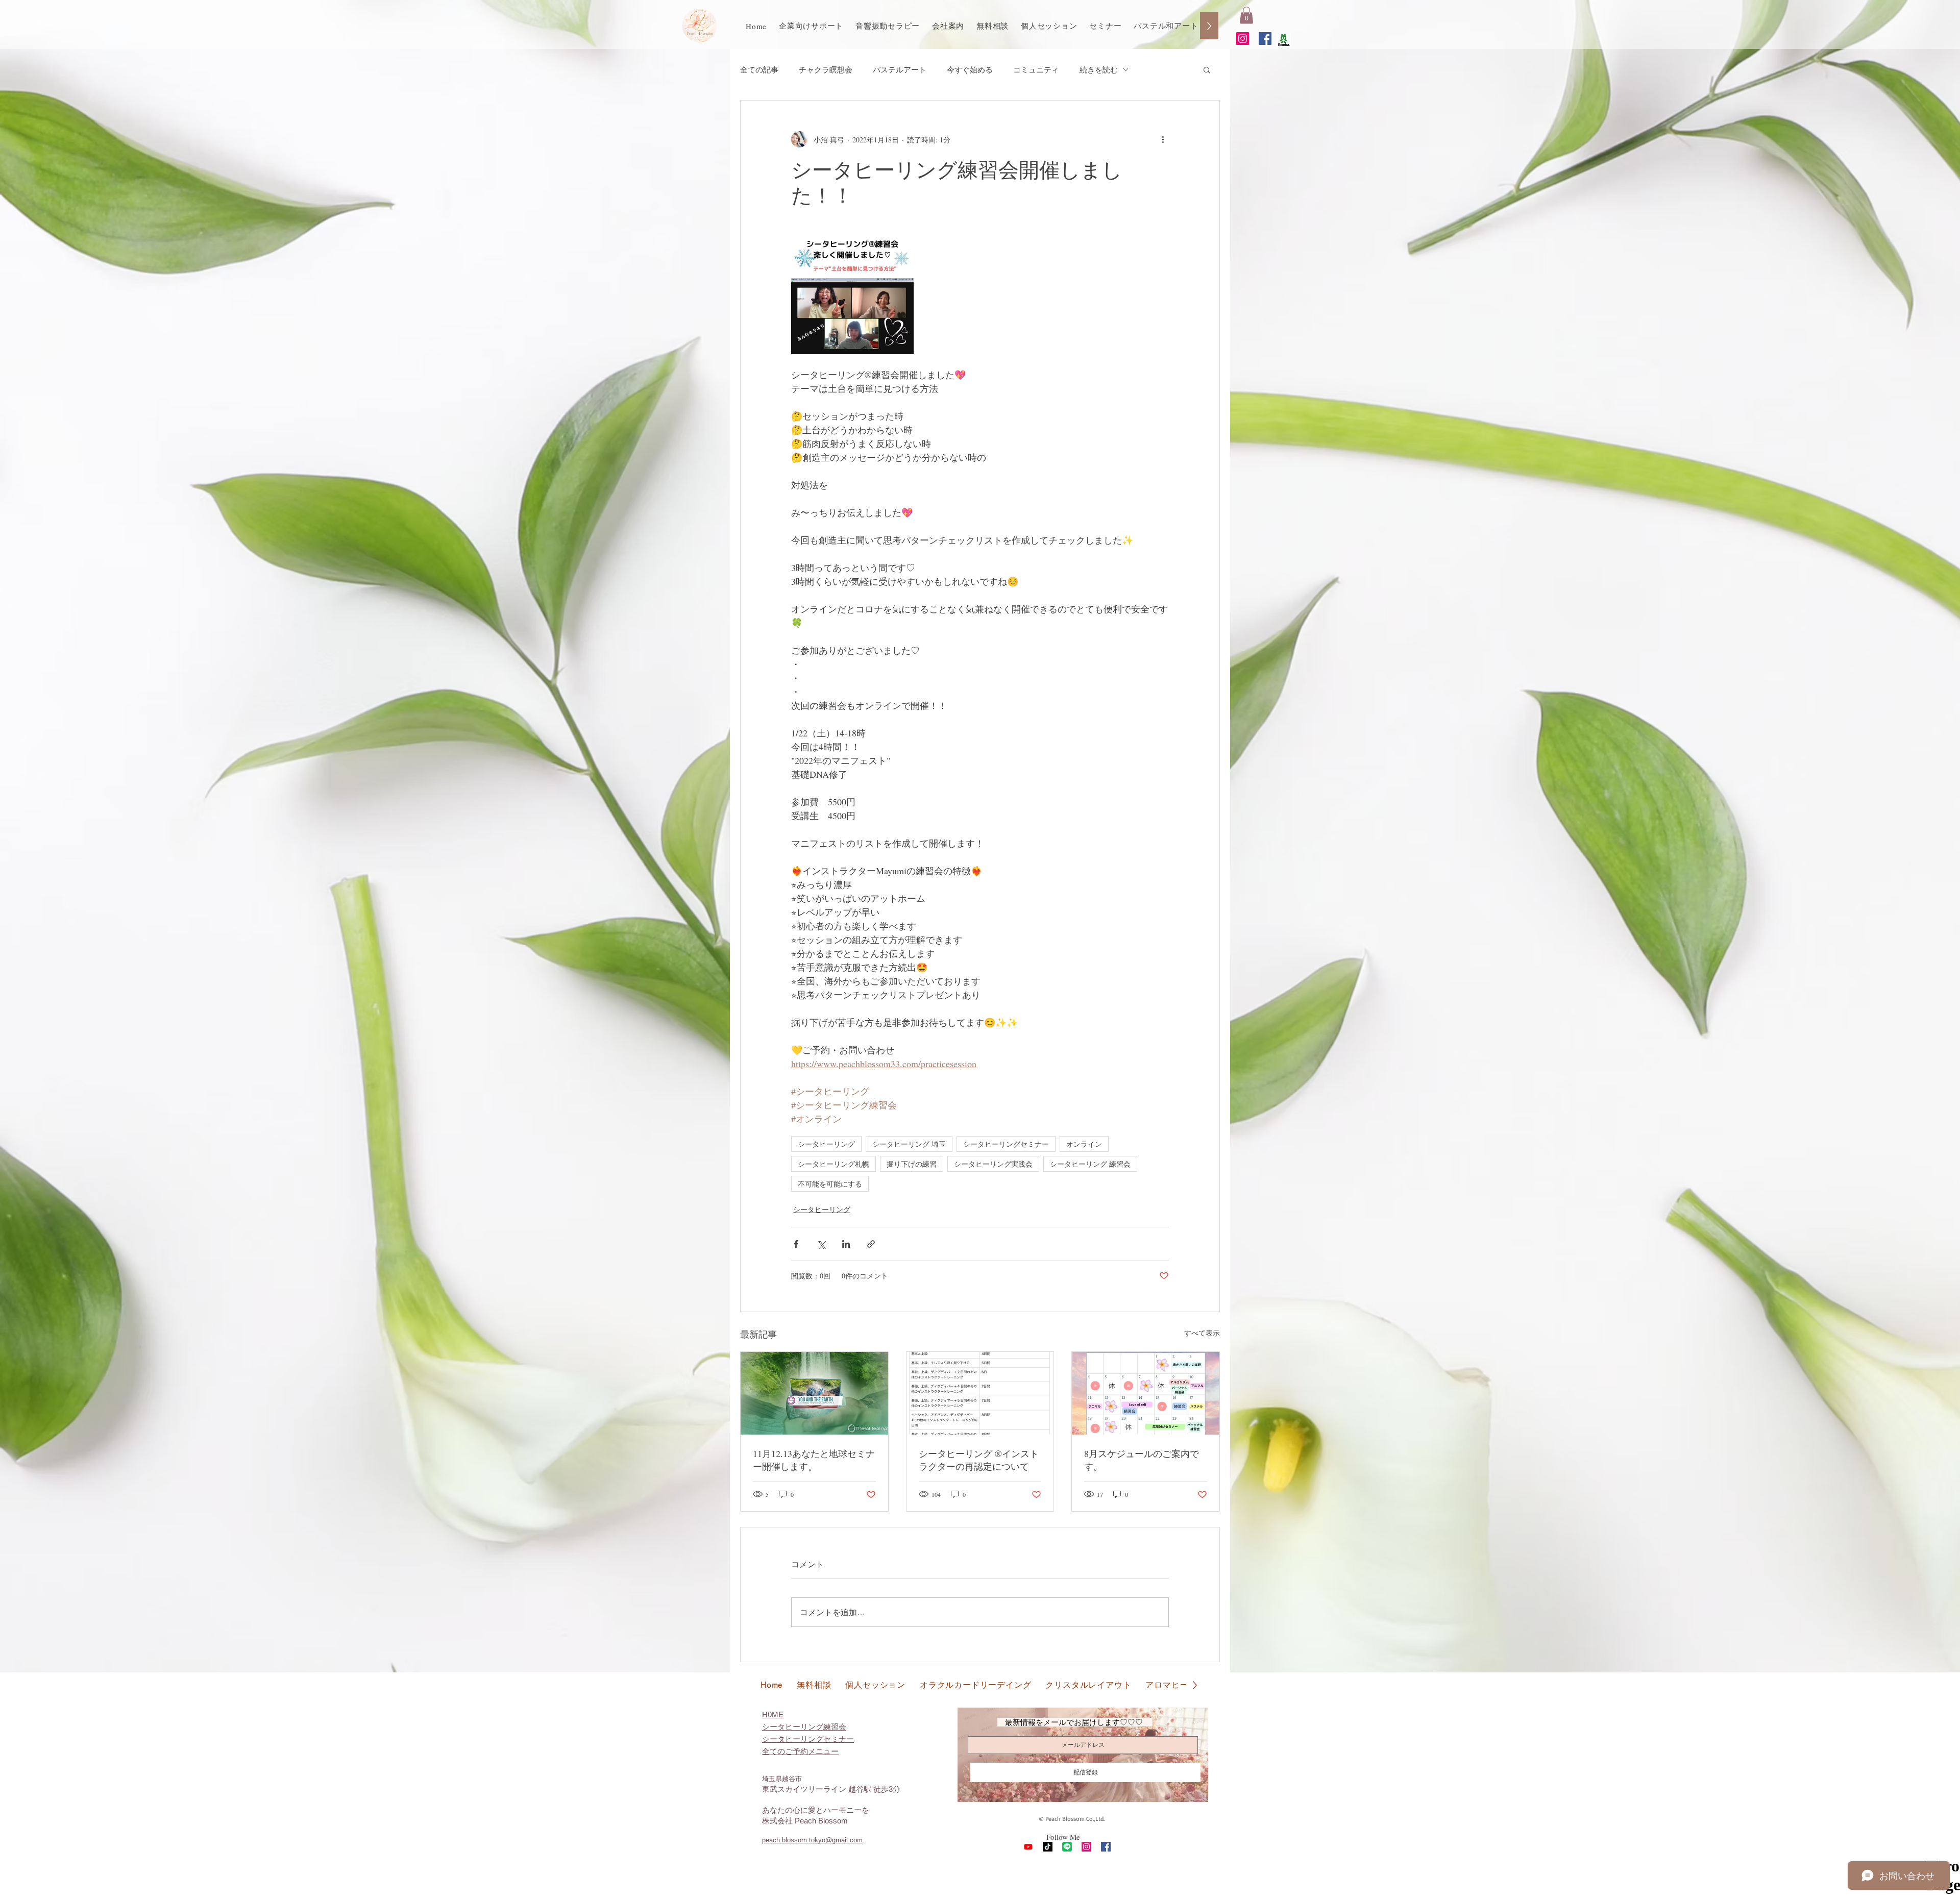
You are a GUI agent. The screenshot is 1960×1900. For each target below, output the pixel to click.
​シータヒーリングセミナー (808, 1739)
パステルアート (900, 69)
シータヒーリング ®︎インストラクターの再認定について (979, 1460)
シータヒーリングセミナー (1006, 1144)
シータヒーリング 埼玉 (909, 1144)
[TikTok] (1048, 1847)
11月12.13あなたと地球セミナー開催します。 (814, 1460)
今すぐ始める (970, 69)
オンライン (1084, 1144)
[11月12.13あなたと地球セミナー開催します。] (814, 1393)
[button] (1246, 15)
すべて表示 (1202, 1333)
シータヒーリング (826, 1144)
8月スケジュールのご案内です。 (1142, 1460)
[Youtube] (1028, 1847)
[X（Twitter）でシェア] (821, 1244)
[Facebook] (1265, 39)
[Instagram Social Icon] (1243, 39)
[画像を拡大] (852, 293)
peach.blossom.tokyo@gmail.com (812, 1840)
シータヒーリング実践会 (993, 1164)
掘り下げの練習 (912, 1164)
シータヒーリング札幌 (834, 1164)
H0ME (773, 1714)
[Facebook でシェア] (796, 1244)
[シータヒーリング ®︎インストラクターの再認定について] (980, 1393)
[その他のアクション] (1163, 139)
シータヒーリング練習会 (804, 1727)
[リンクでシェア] (871, 1244)
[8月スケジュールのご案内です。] (1146, 1393)
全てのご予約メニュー (800, 1751)
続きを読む (1099, 69)
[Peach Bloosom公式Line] (1067, 1847)
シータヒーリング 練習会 (1090, 1164)
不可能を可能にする (830, 1184)
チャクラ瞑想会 (826, 69)
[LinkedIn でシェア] (846, 1244)
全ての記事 (759, 69)
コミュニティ (1036, 69)
